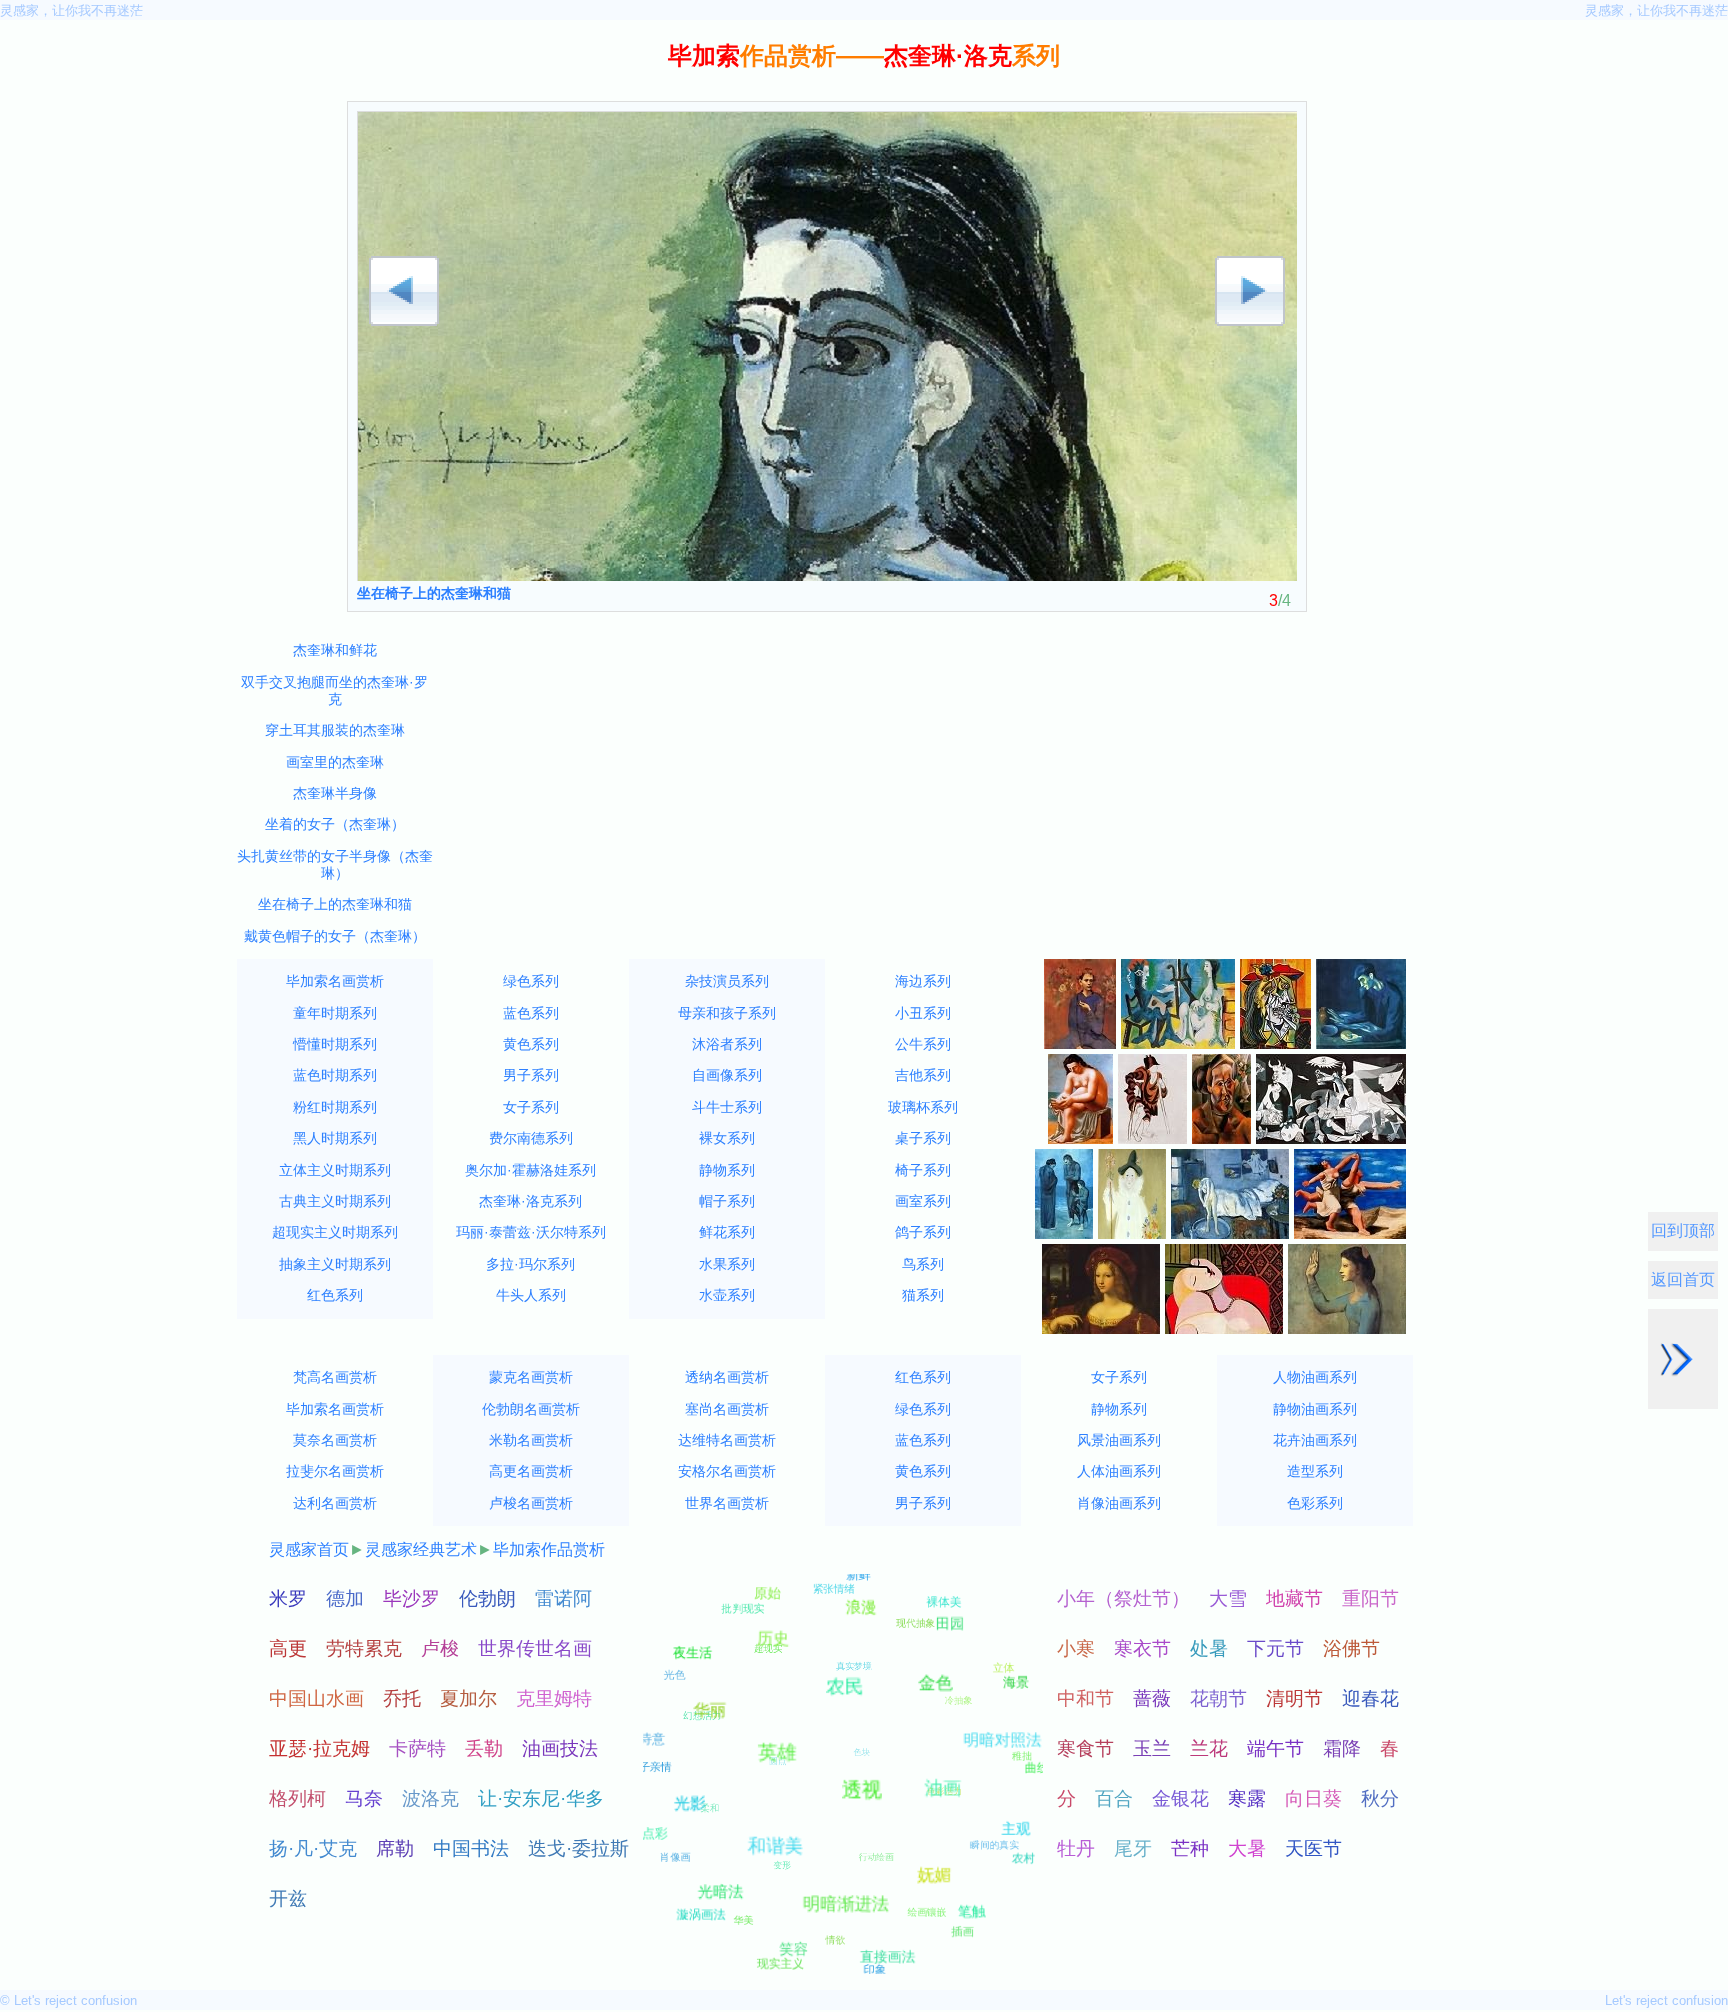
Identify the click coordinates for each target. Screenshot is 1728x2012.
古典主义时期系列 (335, 1201)
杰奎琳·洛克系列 (530, 1201)
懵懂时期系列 (335, 1044)
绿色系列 (531, 981)
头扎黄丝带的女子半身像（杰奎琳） (335, 864)
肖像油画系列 (1119, 1503)
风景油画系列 (1119, 1440)
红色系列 (335, 1295)
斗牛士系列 (727, 1107)
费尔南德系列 (531, 1138)
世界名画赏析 (727, 1503)
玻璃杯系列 (923, 1107)
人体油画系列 (1119, 1471)
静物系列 (727, 1170)
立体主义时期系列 (335, 1170)
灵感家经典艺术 (421, 1549)
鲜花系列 (727, 1232)
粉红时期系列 (335, 1107)
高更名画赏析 (531, 1471)
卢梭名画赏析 (531, 1503)
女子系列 (531, 1107)
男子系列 (531, 1075)
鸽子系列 (923, 1232)
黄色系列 (531, 1044)
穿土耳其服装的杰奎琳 (335, 730)
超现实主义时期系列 (335, 1232)
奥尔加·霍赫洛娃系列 (530, 1170)
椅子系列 (923, 1170)
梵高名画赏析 (335, 1377)
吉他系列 (923, 1075)
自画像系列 (727, 1075)
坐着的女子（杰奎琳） (335, 824)
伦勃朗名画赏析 (531, 1409)
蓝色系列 (531, 1013)
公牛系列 (923, 1044)
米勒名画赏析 (531, 1440)
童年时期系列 (335, 1013)
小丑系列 (923, 1013)
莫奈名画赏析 (335, 1440)
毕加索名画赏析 (335, 981)
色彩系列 (1315, 1503)
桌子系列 (923, 1138)
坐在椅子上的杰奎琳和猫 (434, 593)
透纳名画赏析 (727, 1377)
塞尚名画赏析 (727, 1409)
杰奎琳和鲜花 (335, 650)
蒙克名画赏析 (531, 1377)
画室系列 (923, 1201)
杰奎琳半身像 (335, 793)
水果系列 (727, 1264)
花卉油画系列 (1315, 1440)
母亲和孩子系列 (727, 1013)
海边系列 (923, 981)
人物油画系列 (1315, 1377)
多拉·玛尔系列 (530, 1264)
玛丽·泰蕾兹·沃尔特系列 (531, 1232)
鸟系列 (923, 1264)
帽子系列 (727, 1201)
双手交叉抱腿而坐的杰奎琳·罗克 (334, 690)
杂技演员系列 (727, 981)
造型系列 (1315, 1471)
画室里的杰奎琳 (335, 762)
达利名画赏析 (335, 1503)
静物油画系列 (1315, 1409)
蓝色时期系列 (335, 1075)
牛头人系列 (531, 1295)
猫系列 (923, 1295)
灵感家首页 (309, 1549)
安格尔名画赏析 (727, 1471)
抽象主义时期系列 (335, 1264)
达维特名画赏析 (727, 1440)
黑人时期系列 (335, 1138)
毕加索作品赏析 (549, 1549)
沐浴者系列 (727, 1044)
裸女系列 (727, 1138)
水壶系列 (727, 1295)
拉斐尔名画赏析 (335, 1471)
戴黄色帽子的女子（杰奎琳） (335, 936)
